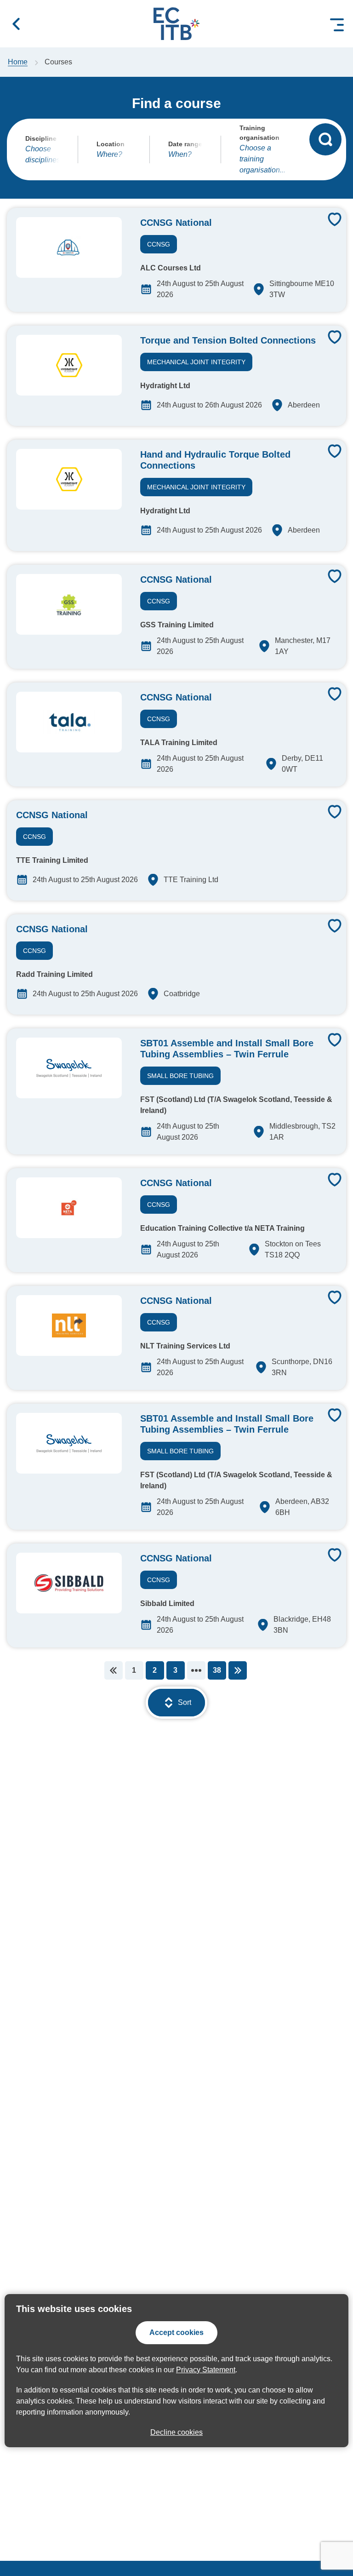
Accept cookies (176, 2332)
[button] (16, 24)
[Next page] (238, 1670)
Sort (185, 1702)
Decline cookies (176, 2432)
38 (217, 1670)
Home (18, 62)
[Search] (325, 139)
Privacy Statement (206, 2370)
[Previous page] (114, 1670)
